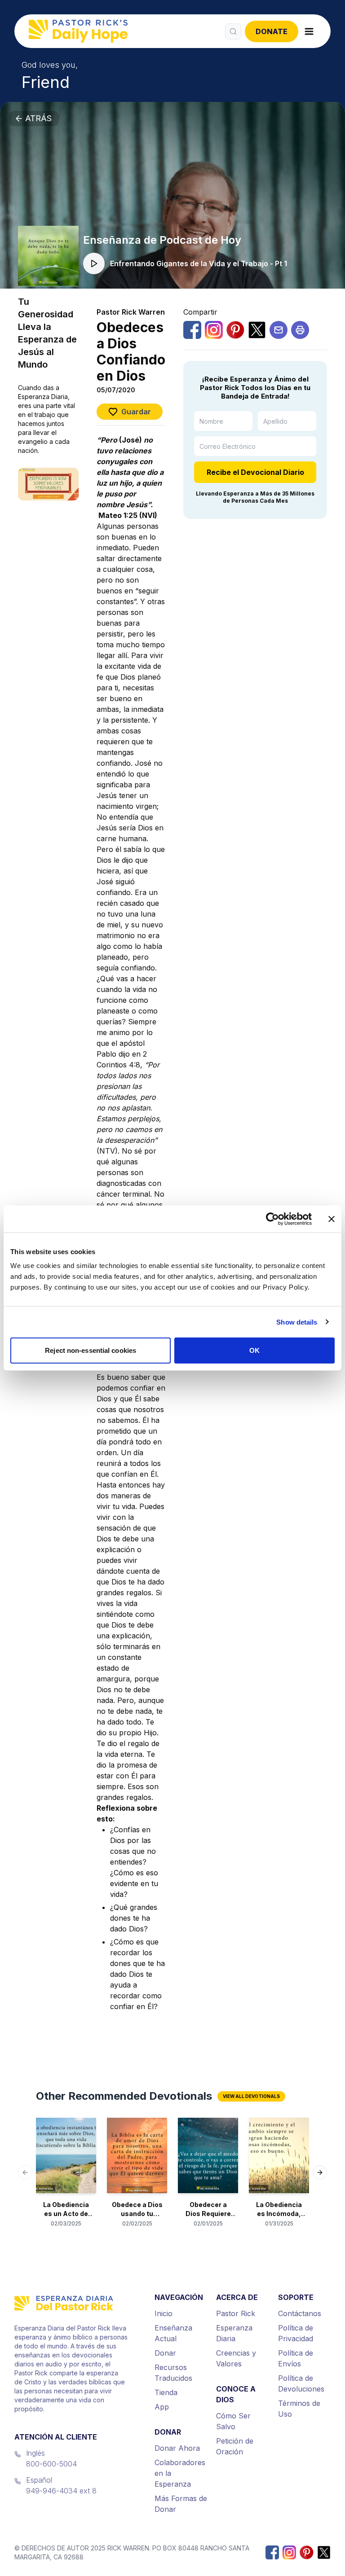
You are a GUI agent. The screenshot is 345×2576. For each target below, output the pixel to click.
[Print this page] (300, 330)
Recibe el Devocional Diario (255, 472)
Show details (297, 1322)
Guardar (136, 412)
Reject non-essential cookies (91, 1350)
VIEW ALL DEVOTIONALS (251, 2096)
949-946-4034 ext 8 (61, 2491)
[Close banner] (332, 1219)
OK (254, 1350)
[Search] (233, 31)
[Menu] (309, 31)
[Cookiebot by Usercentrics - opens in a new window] (272, 1219)
